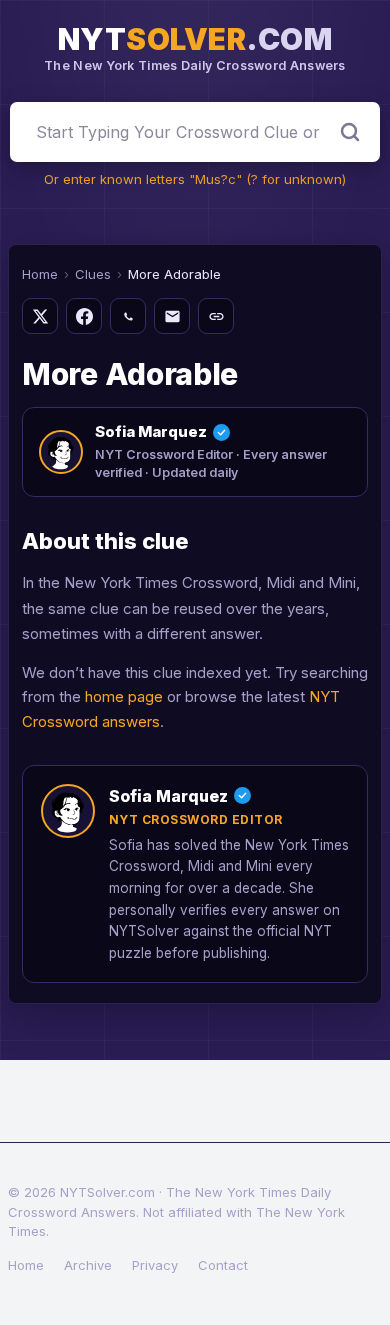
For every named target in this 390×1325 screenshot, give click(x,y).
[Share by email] (172, 316)
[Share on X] (40, 316)
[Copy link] (216, 316)
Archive (88, 1265)
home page (124, 696)
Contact (223, 1265)
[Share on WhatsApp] (128, 316)
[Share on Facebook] (84, 316)
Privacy (155, 1265)
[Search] (350, 132)
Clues (93, 274)
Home (40, 274)
